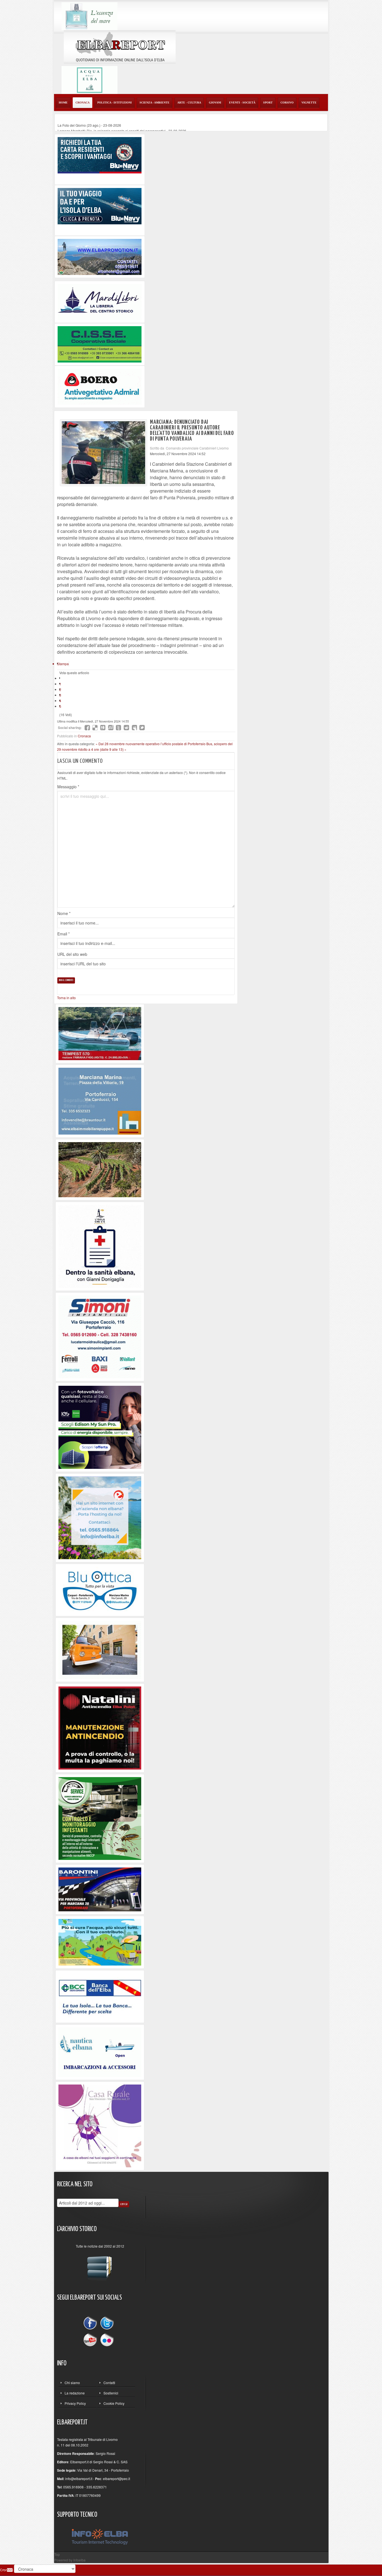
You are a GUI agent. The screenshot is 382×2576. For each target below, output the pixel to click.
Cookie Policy (114, 2403)
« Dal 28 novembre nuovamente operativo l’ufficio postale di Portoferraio (151, 744)
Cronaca (84, 736)
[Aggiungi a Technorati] (119, 728)
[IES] (100, 1426)
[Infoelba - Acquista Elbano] (100, 1517)
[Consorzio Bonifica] (100, 1942)
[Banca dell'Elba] (100, 1996)
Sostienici (111, 2393)
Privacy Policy (75, 2403)
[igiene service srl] (100, 1818)
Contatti (109, 2383)
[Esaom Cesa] (100, 386)
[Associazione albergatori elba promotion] (100, 256)
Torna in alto (66, 998)
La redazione (75, 2393)
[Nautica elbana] (100, 2052)
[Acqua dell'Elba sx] (89, 16)
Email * (63, 934)
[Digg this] (103, 728)
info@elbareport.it (79, 2479)
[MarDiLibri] (100, 301)
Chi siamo (72, 2383)
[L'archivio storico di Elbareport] (100, 2266)
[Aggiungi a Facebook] (87, 728)
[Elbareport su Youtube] (91, 2339)
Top (57, 2554)
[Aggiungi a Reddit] (126, 728)
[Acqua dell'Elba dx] (89, 79)
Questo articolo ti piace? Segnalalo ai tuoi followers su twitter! (142, 728)
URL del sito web (72, 954)
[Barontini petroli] (100, 1889)
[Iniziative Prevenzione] (100, 1727)
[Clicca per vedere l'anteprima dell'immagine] (103, 453)
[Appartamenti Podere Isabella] (100, 2125)
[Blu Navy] (100, 155)
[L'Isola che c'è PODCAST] (100, 1246)
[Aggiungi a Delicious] (95, 728)
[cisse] (100, 344)
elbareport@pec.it (116, 2479)
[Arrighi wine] (100, 1169)
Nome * (64, 913)
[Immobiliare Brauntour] (100, 1100)
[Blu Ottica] (100, 1589)
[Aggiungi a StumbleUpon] (111, 728)
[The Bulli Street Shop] (100, 1649)
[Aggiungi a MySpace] (134, 728)
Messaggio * (68, 787)
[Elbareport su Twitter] (107, 2324)
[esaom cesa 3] (100, 1033)
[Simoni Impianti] (100, 1336)
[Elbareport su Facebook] (91, 2324)
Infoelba (79, 2560)
